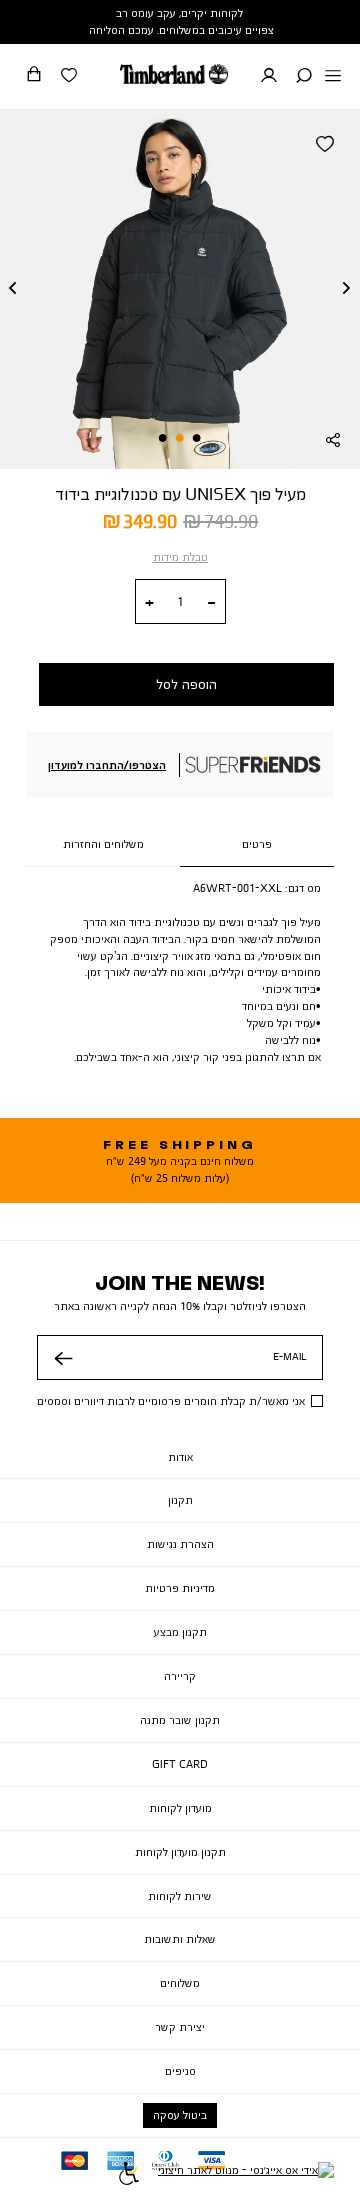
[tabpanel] (180, 289)
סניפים (180, 2071)
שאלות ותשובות (180, 1939)
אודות (180, 1457)
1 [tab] (197, 438)
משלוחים (180, 1983)
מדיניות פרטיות (180, 1588)
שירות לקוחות (180, 1896)
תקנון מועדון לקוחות (180, 1852)
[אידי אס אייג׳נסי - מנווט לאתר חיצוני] (246, 2176)
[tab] (257, 845)
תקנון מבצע (180, 1632)
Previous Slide (13, 289)
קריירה (180, 1676)
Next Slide (347, 289)
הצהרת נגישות (180, 1544)
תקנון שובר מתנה (180, 1720)
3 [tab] (163, 438)
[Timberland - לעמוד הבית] (174, 74)
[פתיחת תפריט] (333, 77)
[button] (304, 77)
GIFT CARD (180, 1764)
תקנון (180, 1500)
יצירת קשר (180, 2027)
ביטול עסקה (180, 2115)
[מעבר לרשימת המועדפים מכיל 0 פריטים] (69, 77)
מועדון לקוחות (180, 1808)
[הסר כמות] (211, 603)
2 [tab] (180, 438)
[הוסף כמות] (149, 603)
